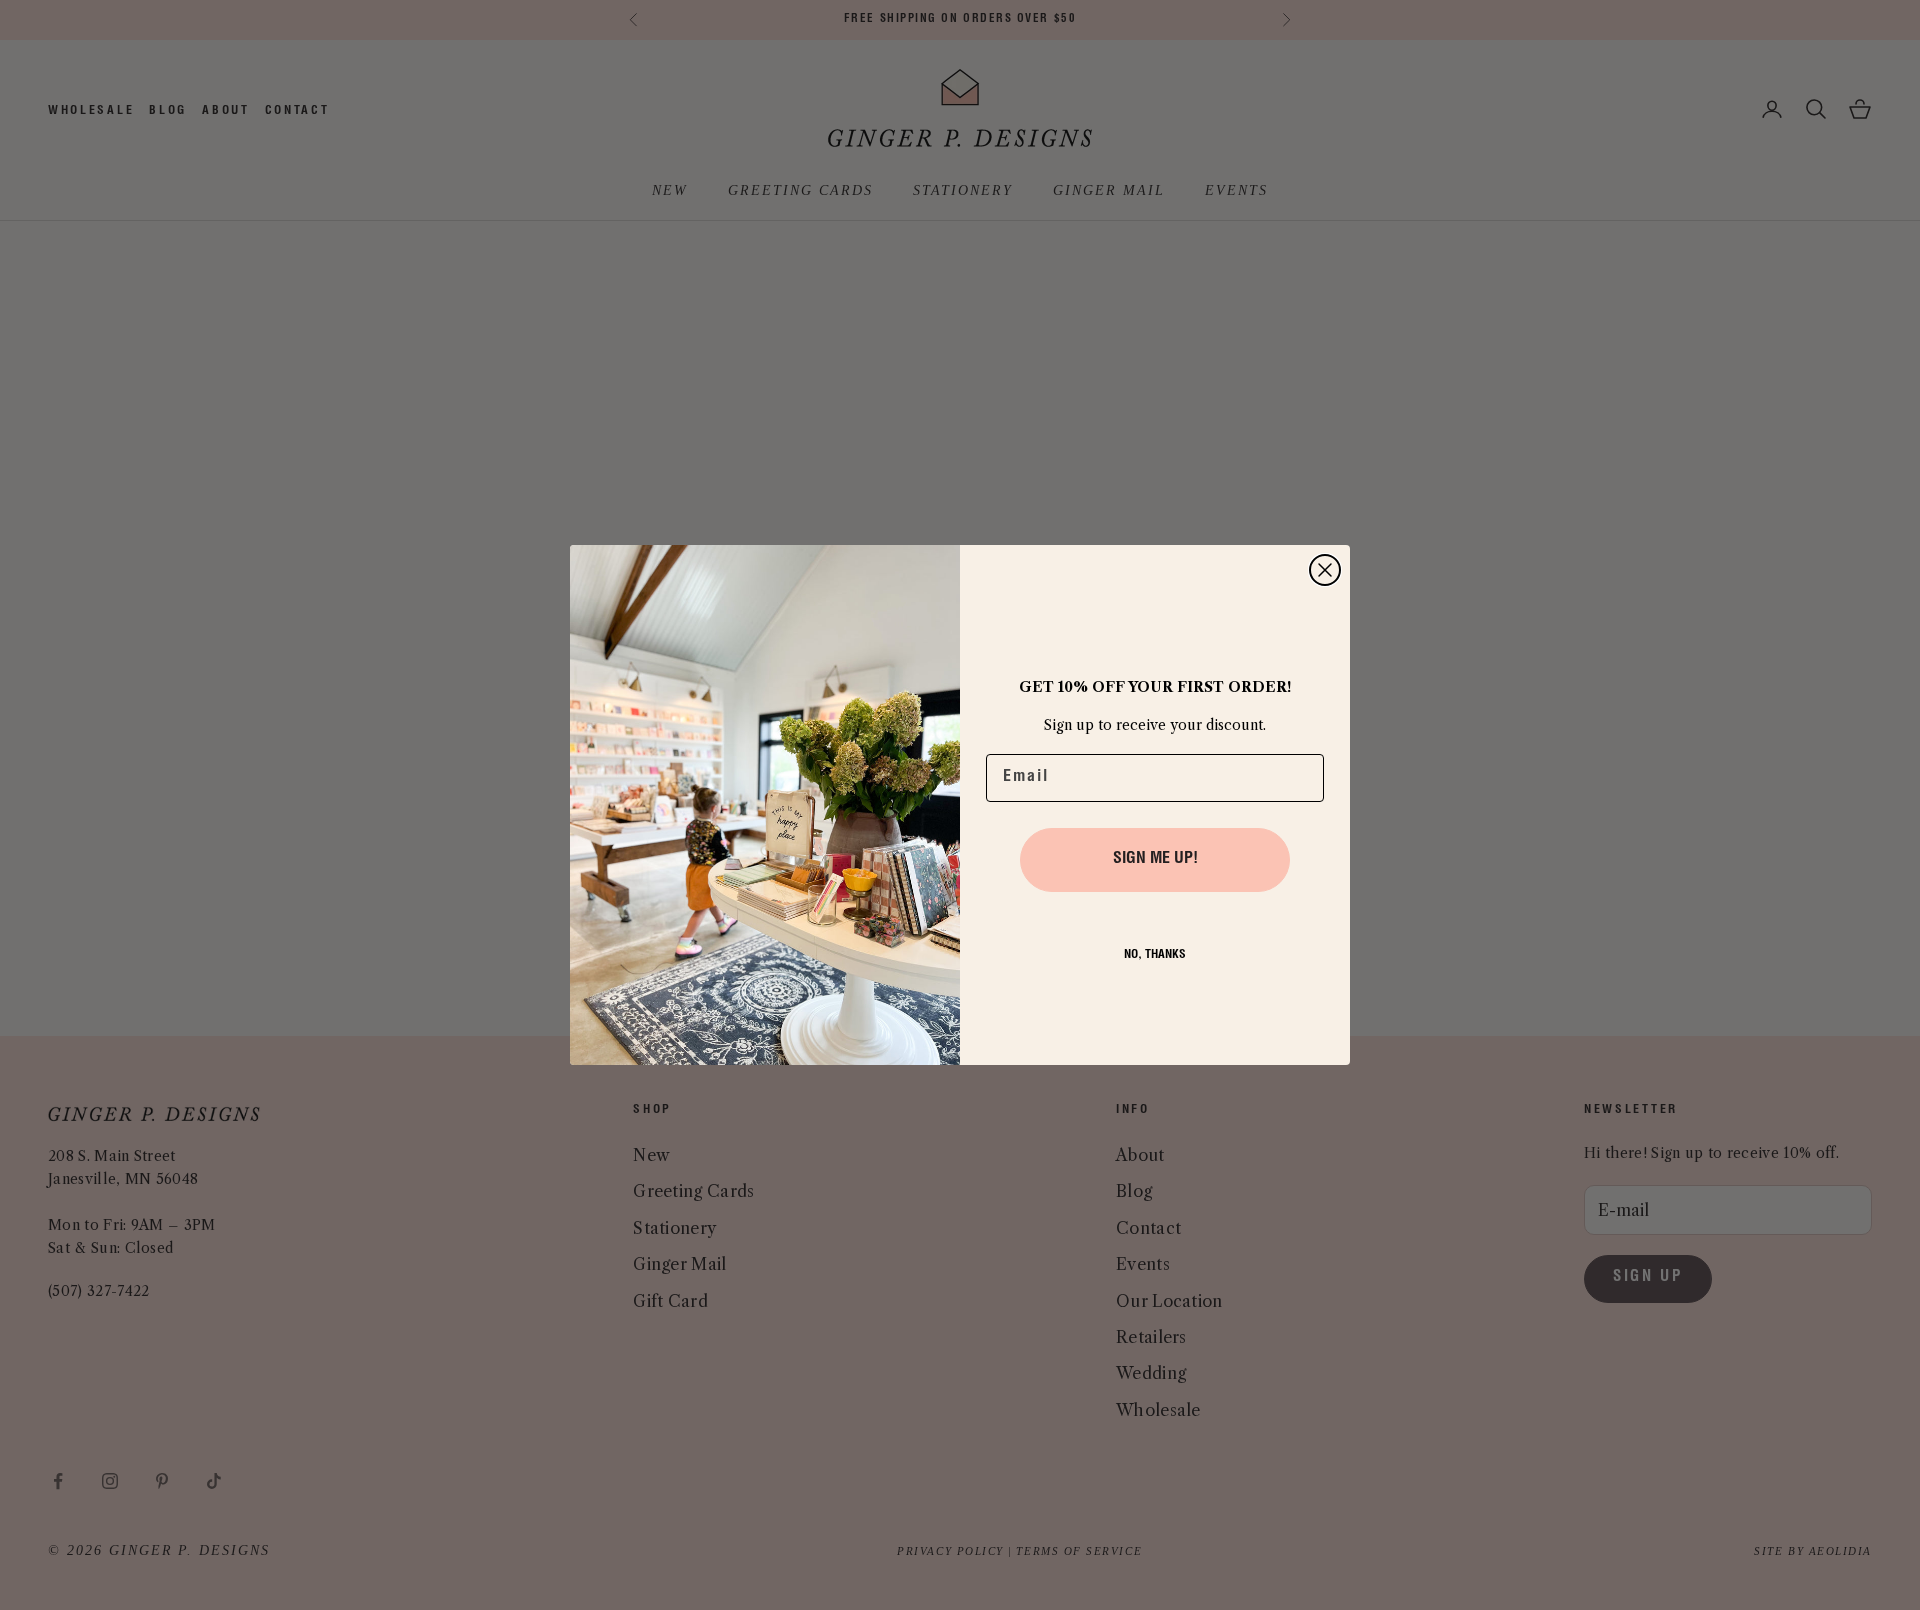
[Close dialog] (1325, 570)
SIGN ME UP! (1155, 860)
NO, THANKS (1155, 955)
